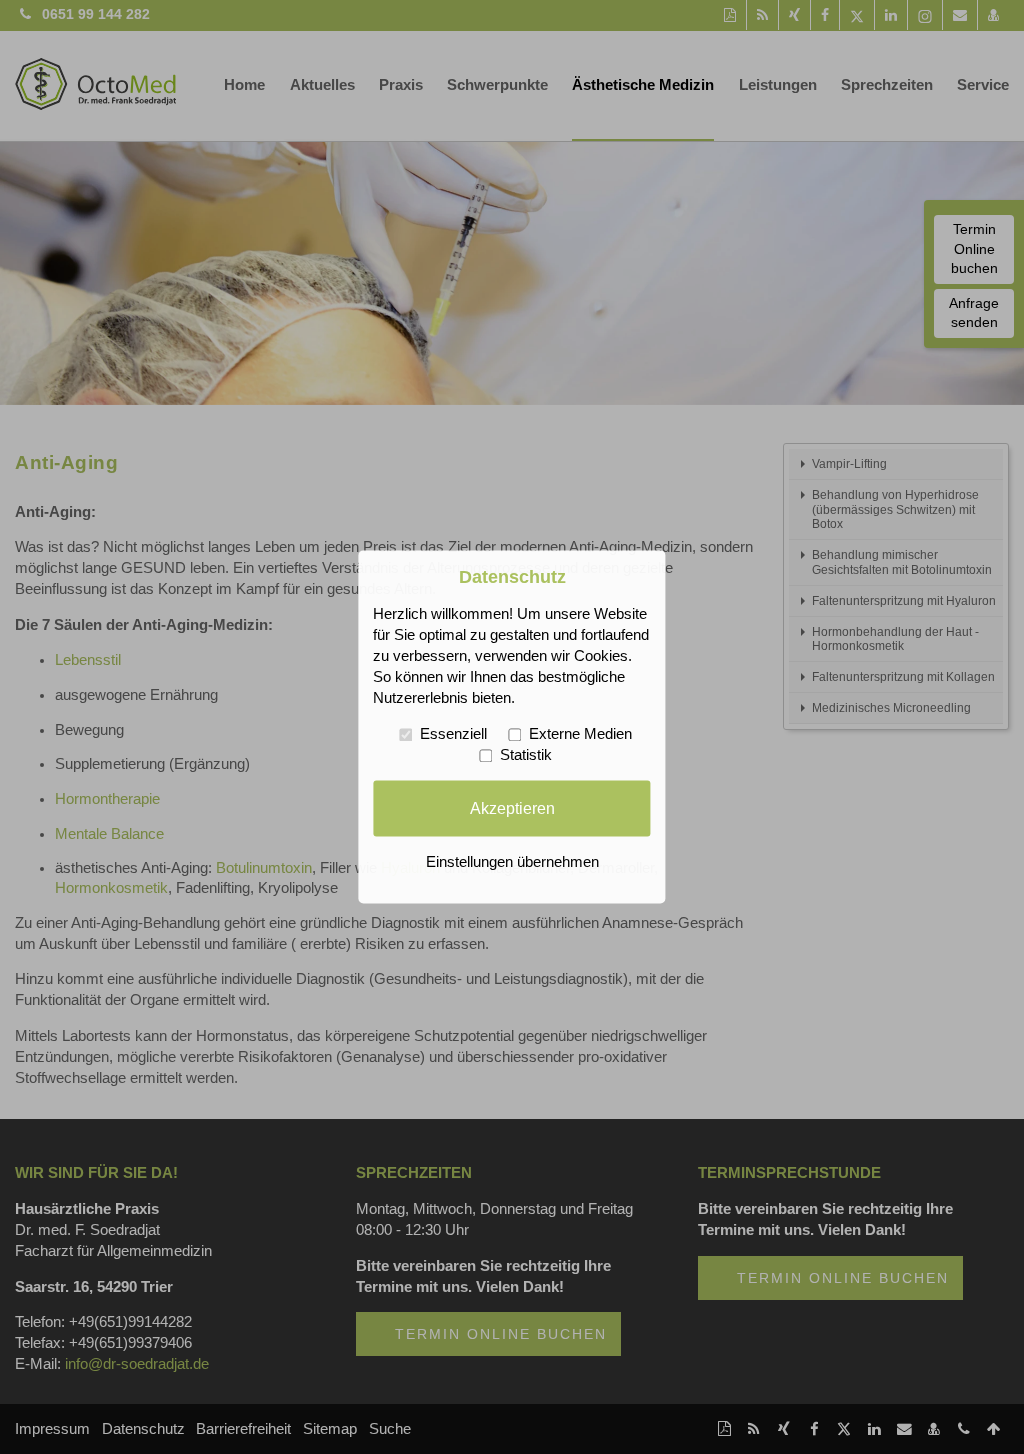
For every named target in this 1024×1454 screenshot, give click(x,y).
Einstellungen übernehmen (512, 863)
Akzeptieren (512, 808)
